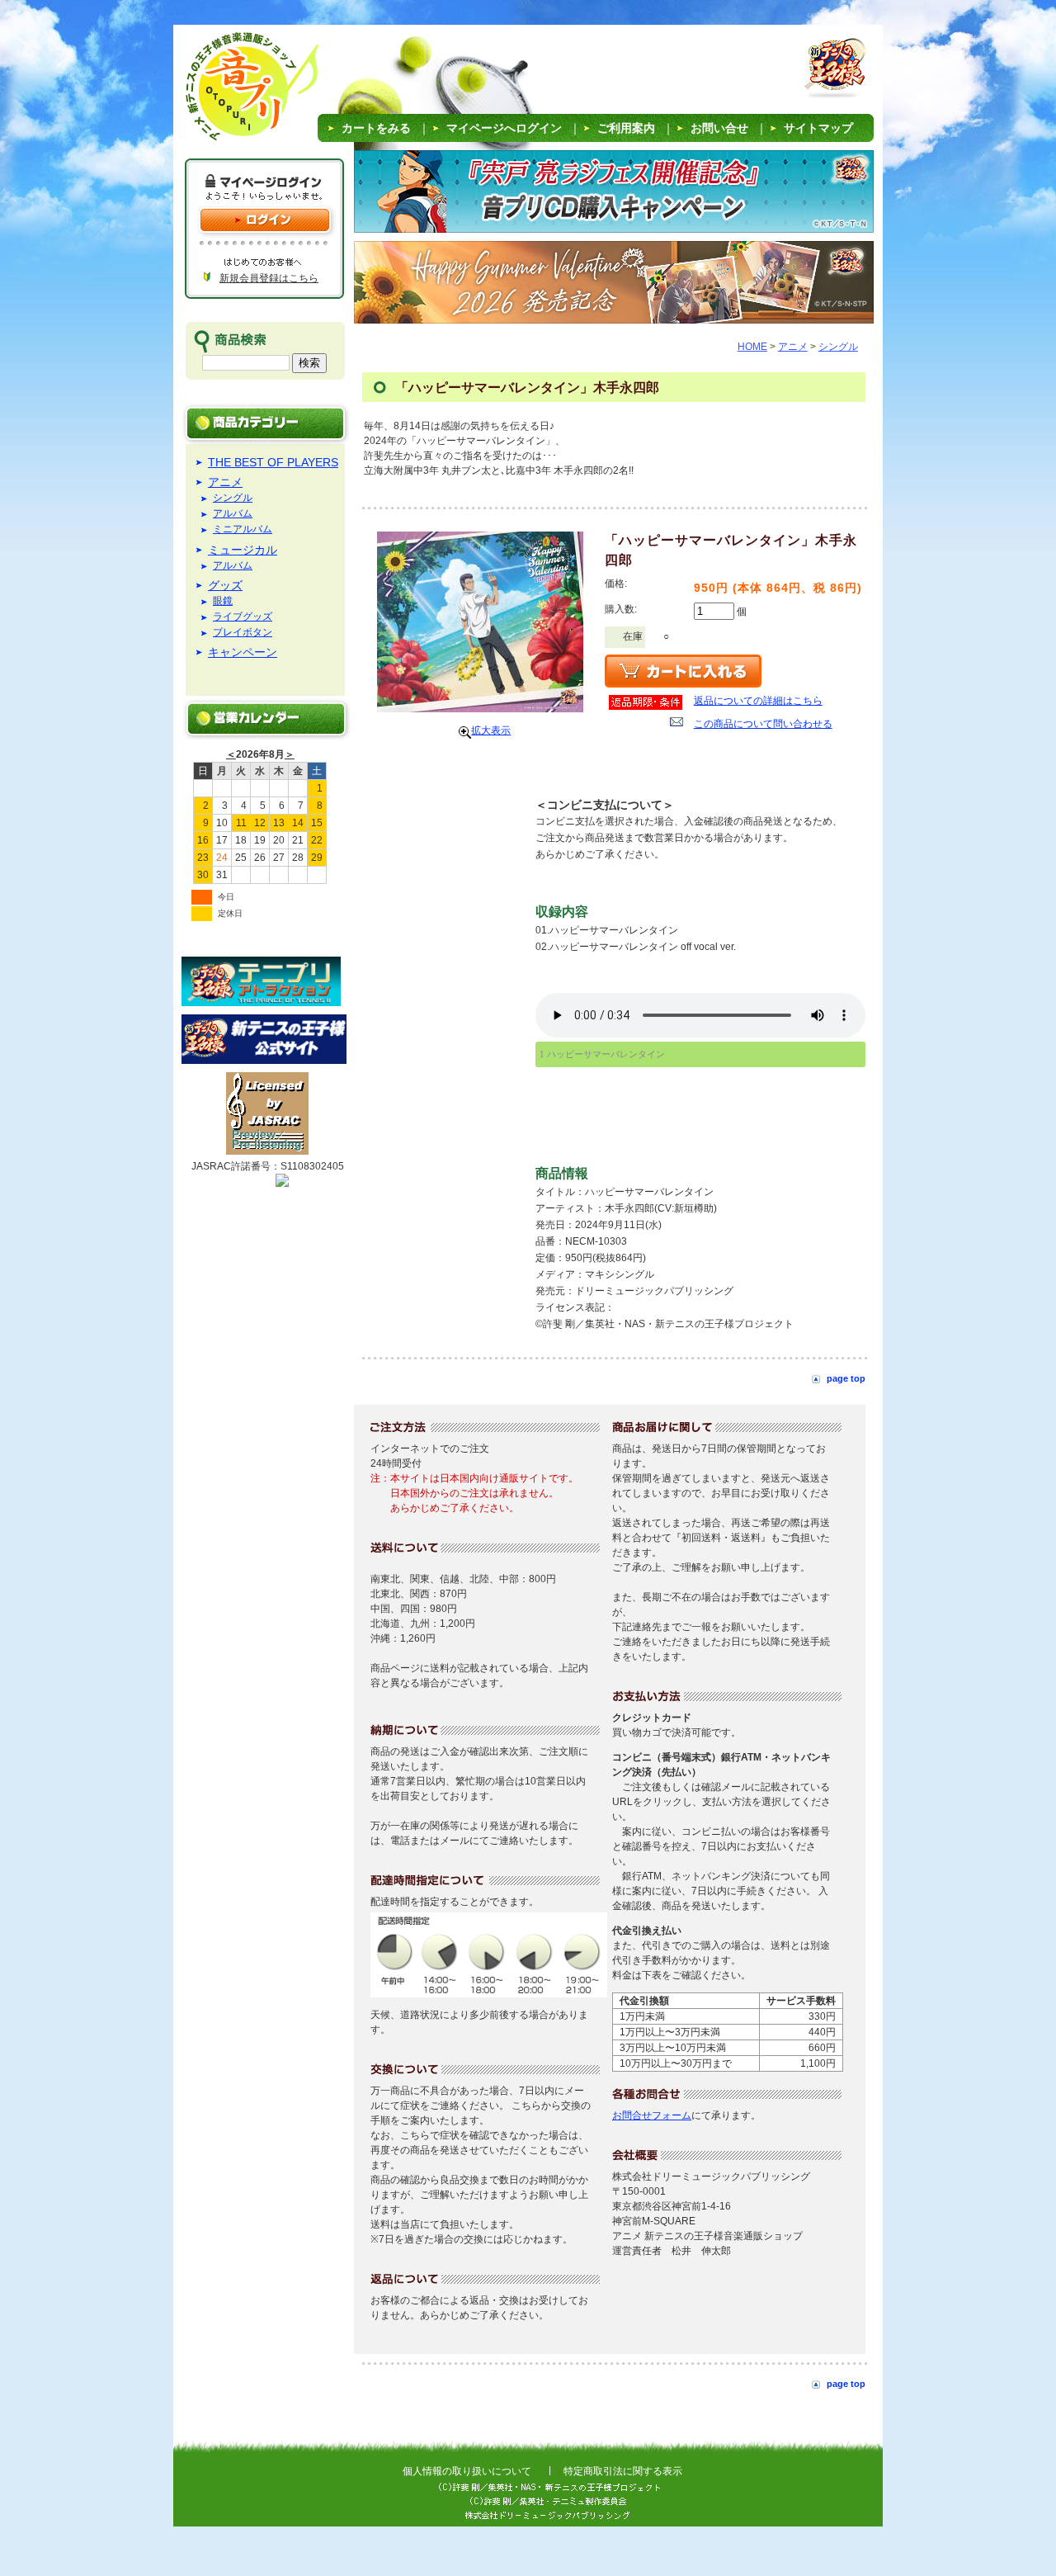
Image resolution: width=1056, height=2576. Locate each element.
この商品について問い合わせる (763, 724)
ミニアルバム (243, 529)
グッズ (225, 585)
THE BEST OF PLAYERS (273, 462)
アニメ (225, 482)
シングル (233, 498)
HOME (752, 347)
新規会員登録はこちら (269, 278)
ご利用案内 (626, 128)
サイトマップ (818, 128)
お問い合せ (719, 128)
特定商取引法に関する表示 (623, 2471)
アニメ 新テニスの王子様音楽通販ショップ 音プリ (231, 91)
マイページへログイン (504, 128)
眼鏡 (223, 601)
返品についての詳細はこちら (758, 701)
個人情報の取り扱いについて (467, 2471)
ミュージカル (243, 550)
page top (846, 1378)
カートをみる (376, 128)
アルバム (233, 514)
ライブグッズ (243, 617)
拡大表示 (491, 730)
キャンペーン (243, 652)
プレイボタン (243, 633)
